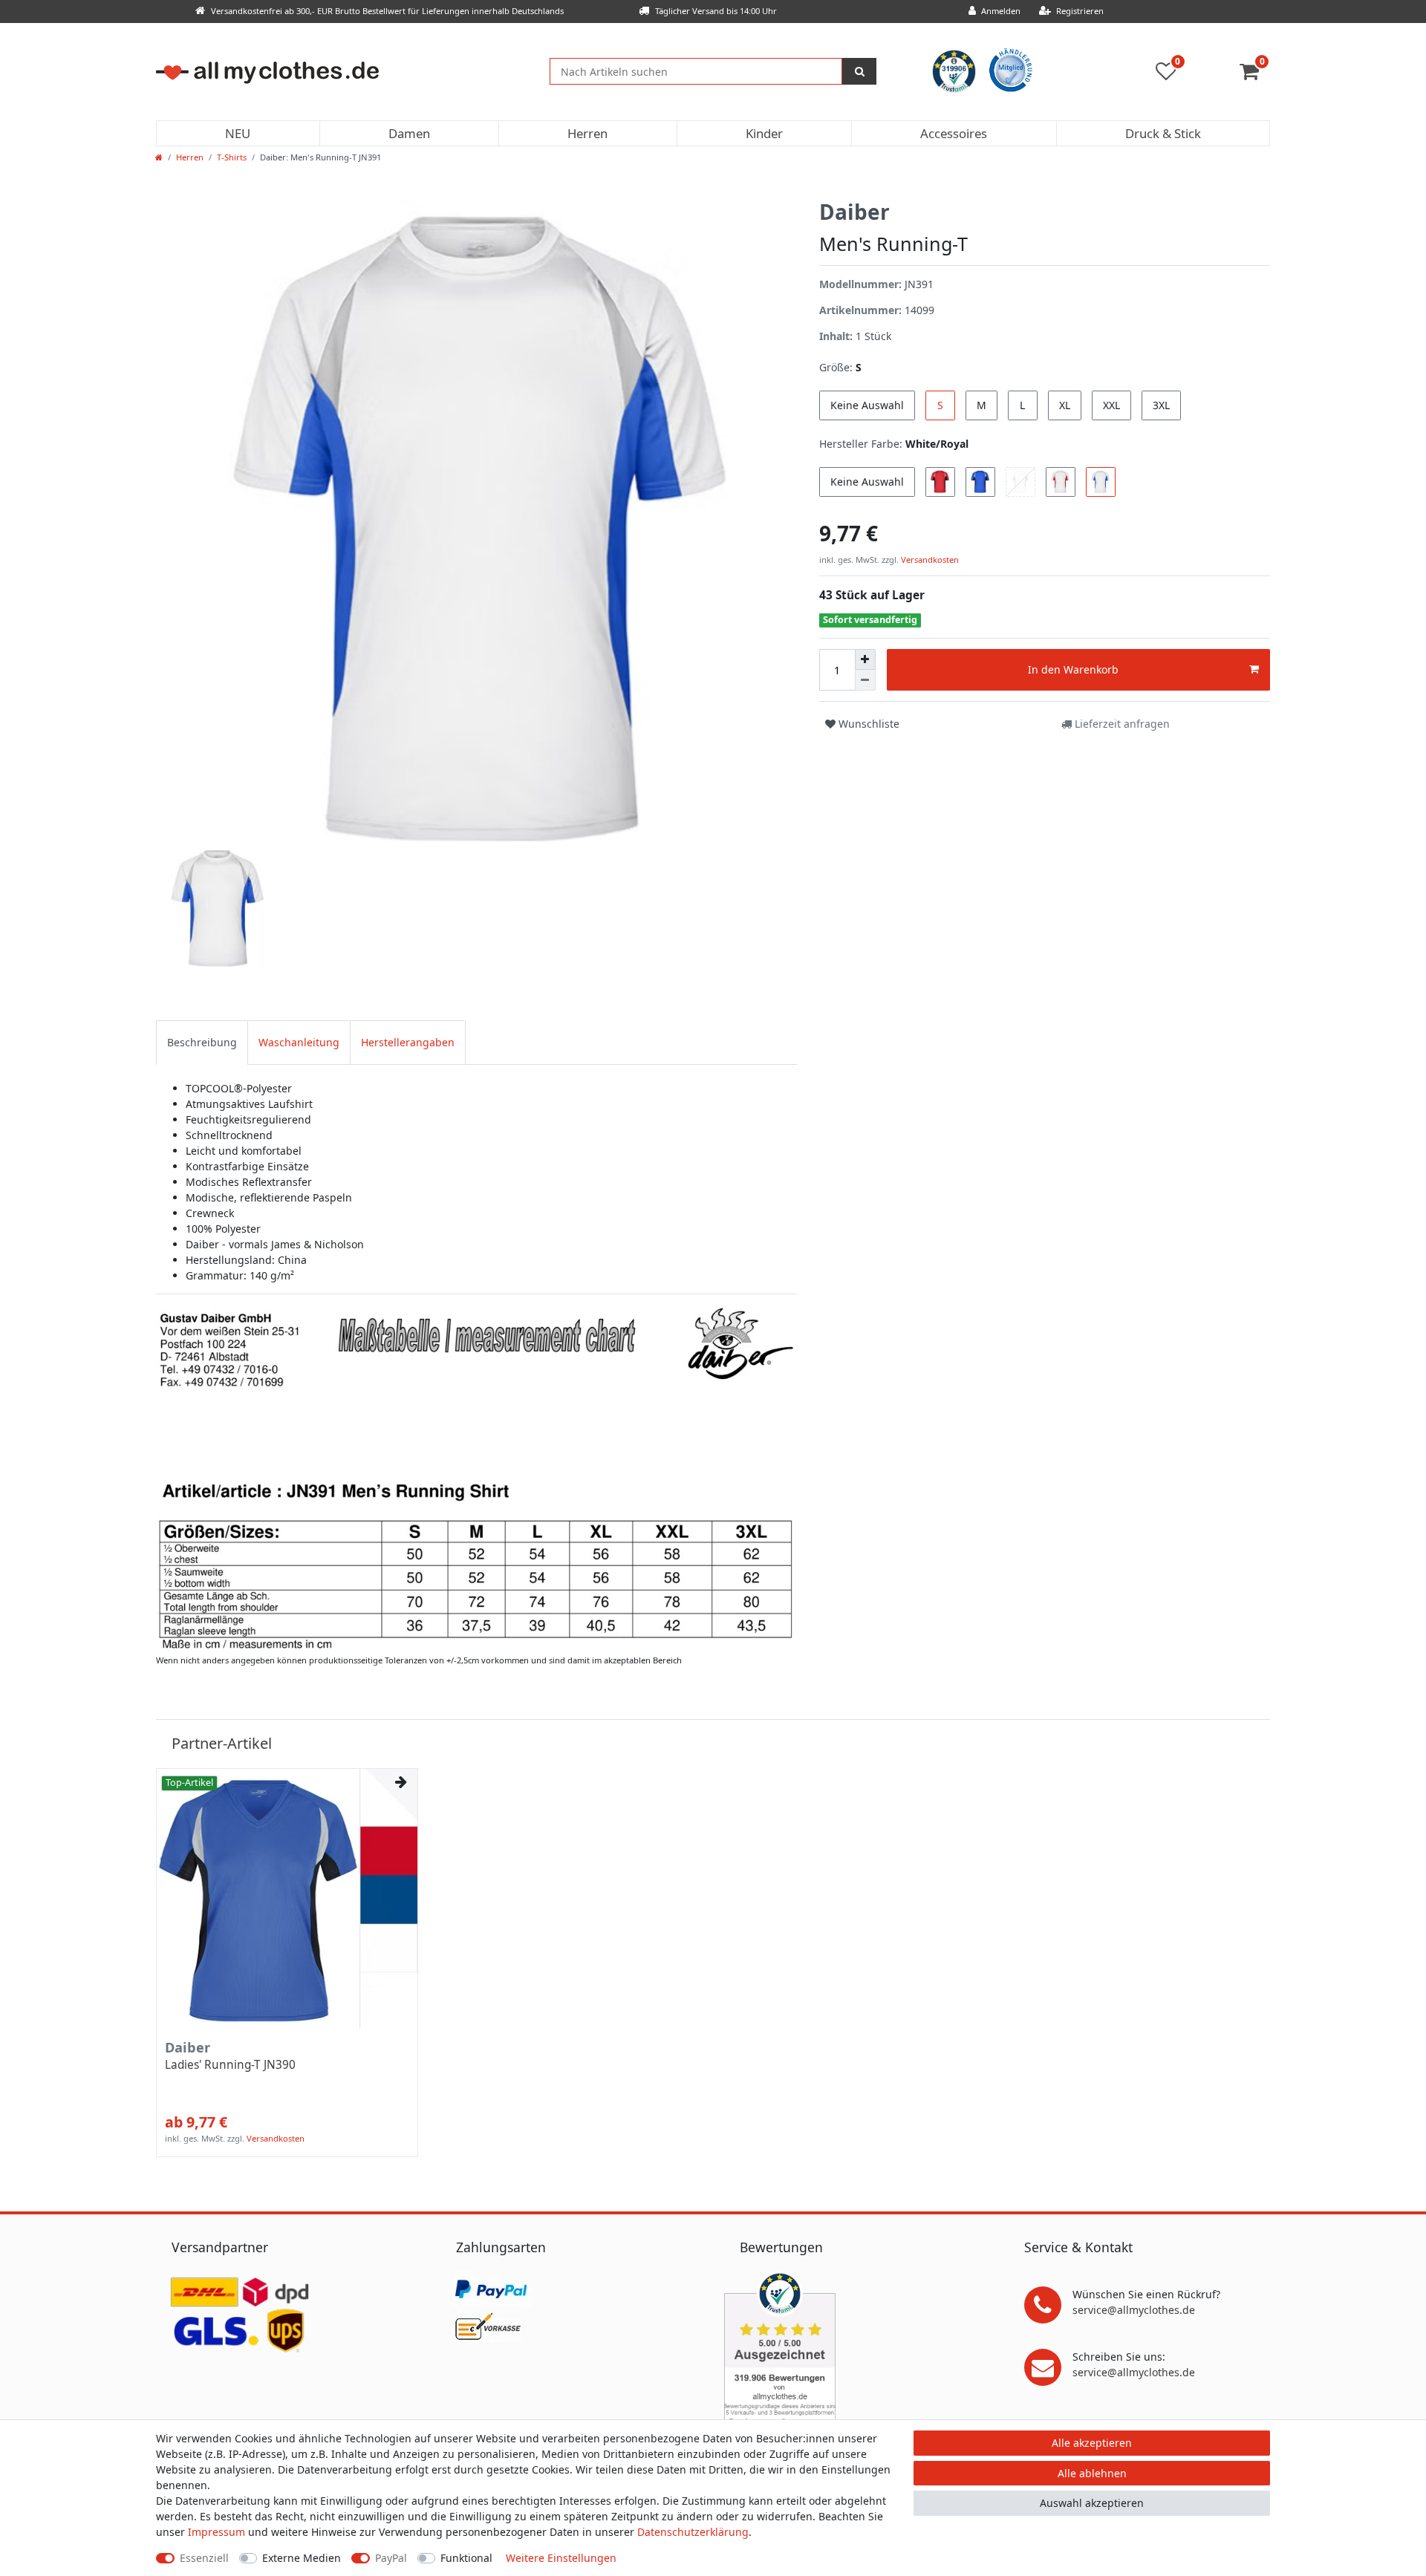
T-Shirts (232, 157)
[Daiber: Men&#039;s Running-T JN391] (476, 1477)
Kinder (764, 133)
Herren (587, 133)
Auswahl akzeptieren (1092, 2503)
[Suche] (859, 71)
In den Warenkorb (1073, 669)
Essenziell (204, 2558)
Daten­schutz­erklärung (693, 2532)
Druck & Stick (1163, 133)
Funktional (466, 2558)
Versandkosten (929, 560)
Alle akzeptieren (1092, 2443)
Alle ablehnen (1092, 2473)
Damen (409, 133)
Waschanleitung (299, 1042)
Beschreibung (202, 1042)
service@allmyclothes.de (1134, 2310)
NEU (238, 133)
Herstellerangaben (408, 1042)
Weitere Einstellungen (561, 2558)
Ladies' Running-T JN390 (230, 2065)
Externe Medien (302, 2558)
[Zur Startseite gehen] (159, 157)
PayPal (391, 2558)
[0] (1255, 75)
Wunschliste (867, 724)
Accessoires (954, 133)
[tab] (202, 1042)
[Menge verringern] (865, 680)
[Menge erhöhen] (865, 659)
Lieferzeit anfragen (1121, 724)
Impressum (216, 2532)
